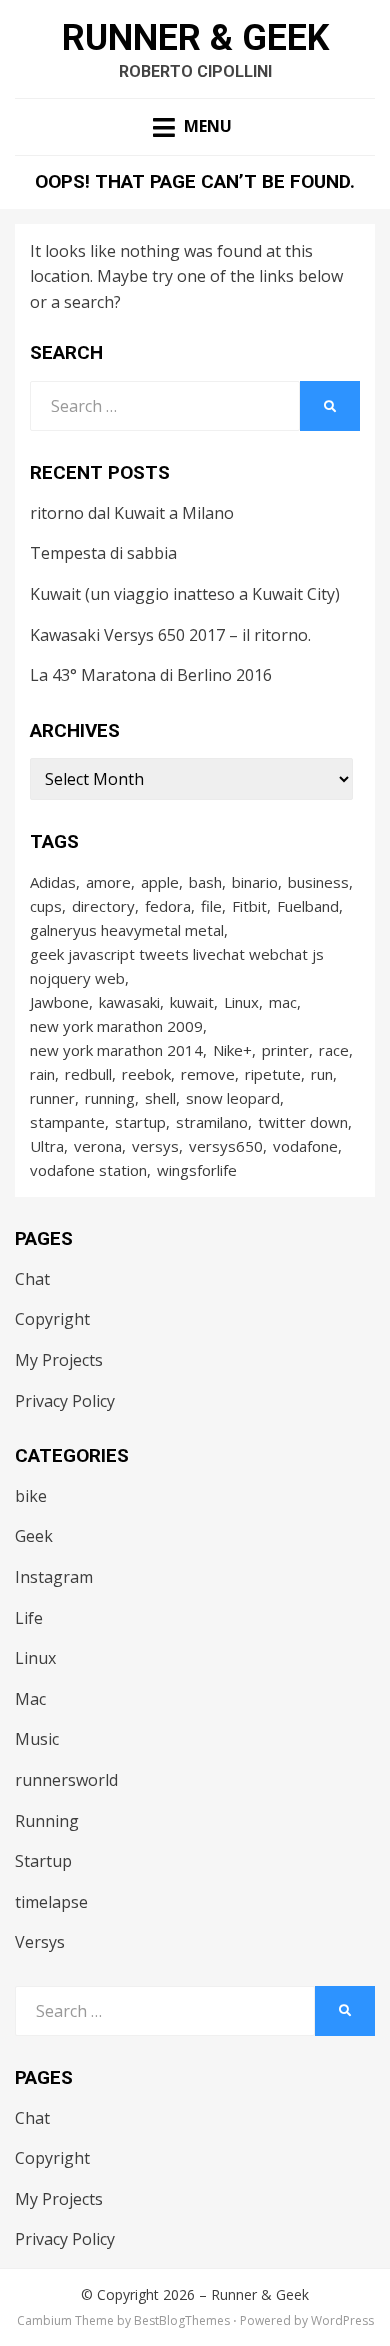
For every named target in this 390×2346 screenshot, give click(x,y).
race (334, 1050)
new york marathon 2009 (116, 1026)
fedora (168, 906)
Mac (30, 1699)
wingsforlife (197, 1170)
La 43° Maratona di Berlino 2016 (151, 675)
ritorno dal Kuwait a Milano (132, 513)
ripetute (273, 1074)
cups (46, 906)
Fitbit (249, 906)
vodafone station (88, 1170)
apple (160, 882)
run (322, 1074)
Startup (43, 1861)
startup (140, 1122)
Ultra (47, 1146)
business (318, 882)
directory (103, 906)
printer (285, 1050)
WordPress (342, 2320)
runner (52, 1098)
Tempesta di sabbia (103, 553)
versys (155, 1146)
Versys (40, 1942)
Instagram (54, 1577)
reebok (146, 1074)
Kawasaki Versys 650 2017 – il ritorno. (170, 635)
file (211, 906)
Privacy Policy (65, 1401)
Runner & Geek (195, 38)
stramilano (212, 1122)
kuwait (192, 1002)
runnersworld (66, 1780)
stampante (67, 1122)
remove (208, 1074)
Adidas (53, 882)
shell (160, 1098)
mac (283, 1002)
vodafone (305, 1146)
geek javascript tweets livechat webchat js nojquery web (177, 966)
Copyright (52, 1319)
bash (205, 882)
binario (255, 882)
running (110, 1098)
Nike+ (232, 1050)
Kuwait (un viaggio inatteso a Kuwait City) (185, 594)
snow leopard (233, 1098)
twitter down (303, 1122)
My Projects (59, 1360)
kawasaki (129, 1002)
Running (47, 1821)
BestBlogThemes (182, 2320)
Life (29, 1618)
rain (42, 1074)
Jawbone (59, 1002)
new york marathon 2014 (116, 1050)
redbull (88, 1074)
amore (108, 882)
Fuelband (308, 906)
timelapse (51, 1902)
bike (31, 1496)
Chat (32, 1279)
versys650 (226, 1146)
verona (98, 1146)
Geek (34, 1536)
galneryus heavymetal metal (127, 930)
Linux (241, 1002)
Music (37, 1739)
